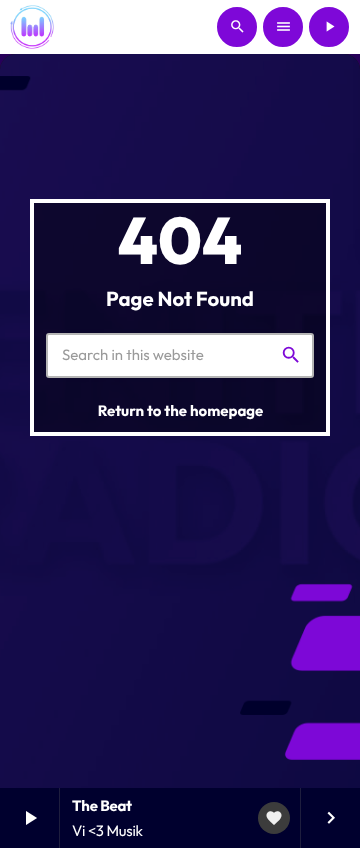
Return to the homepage (181, 410)
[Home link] (32, 27)
